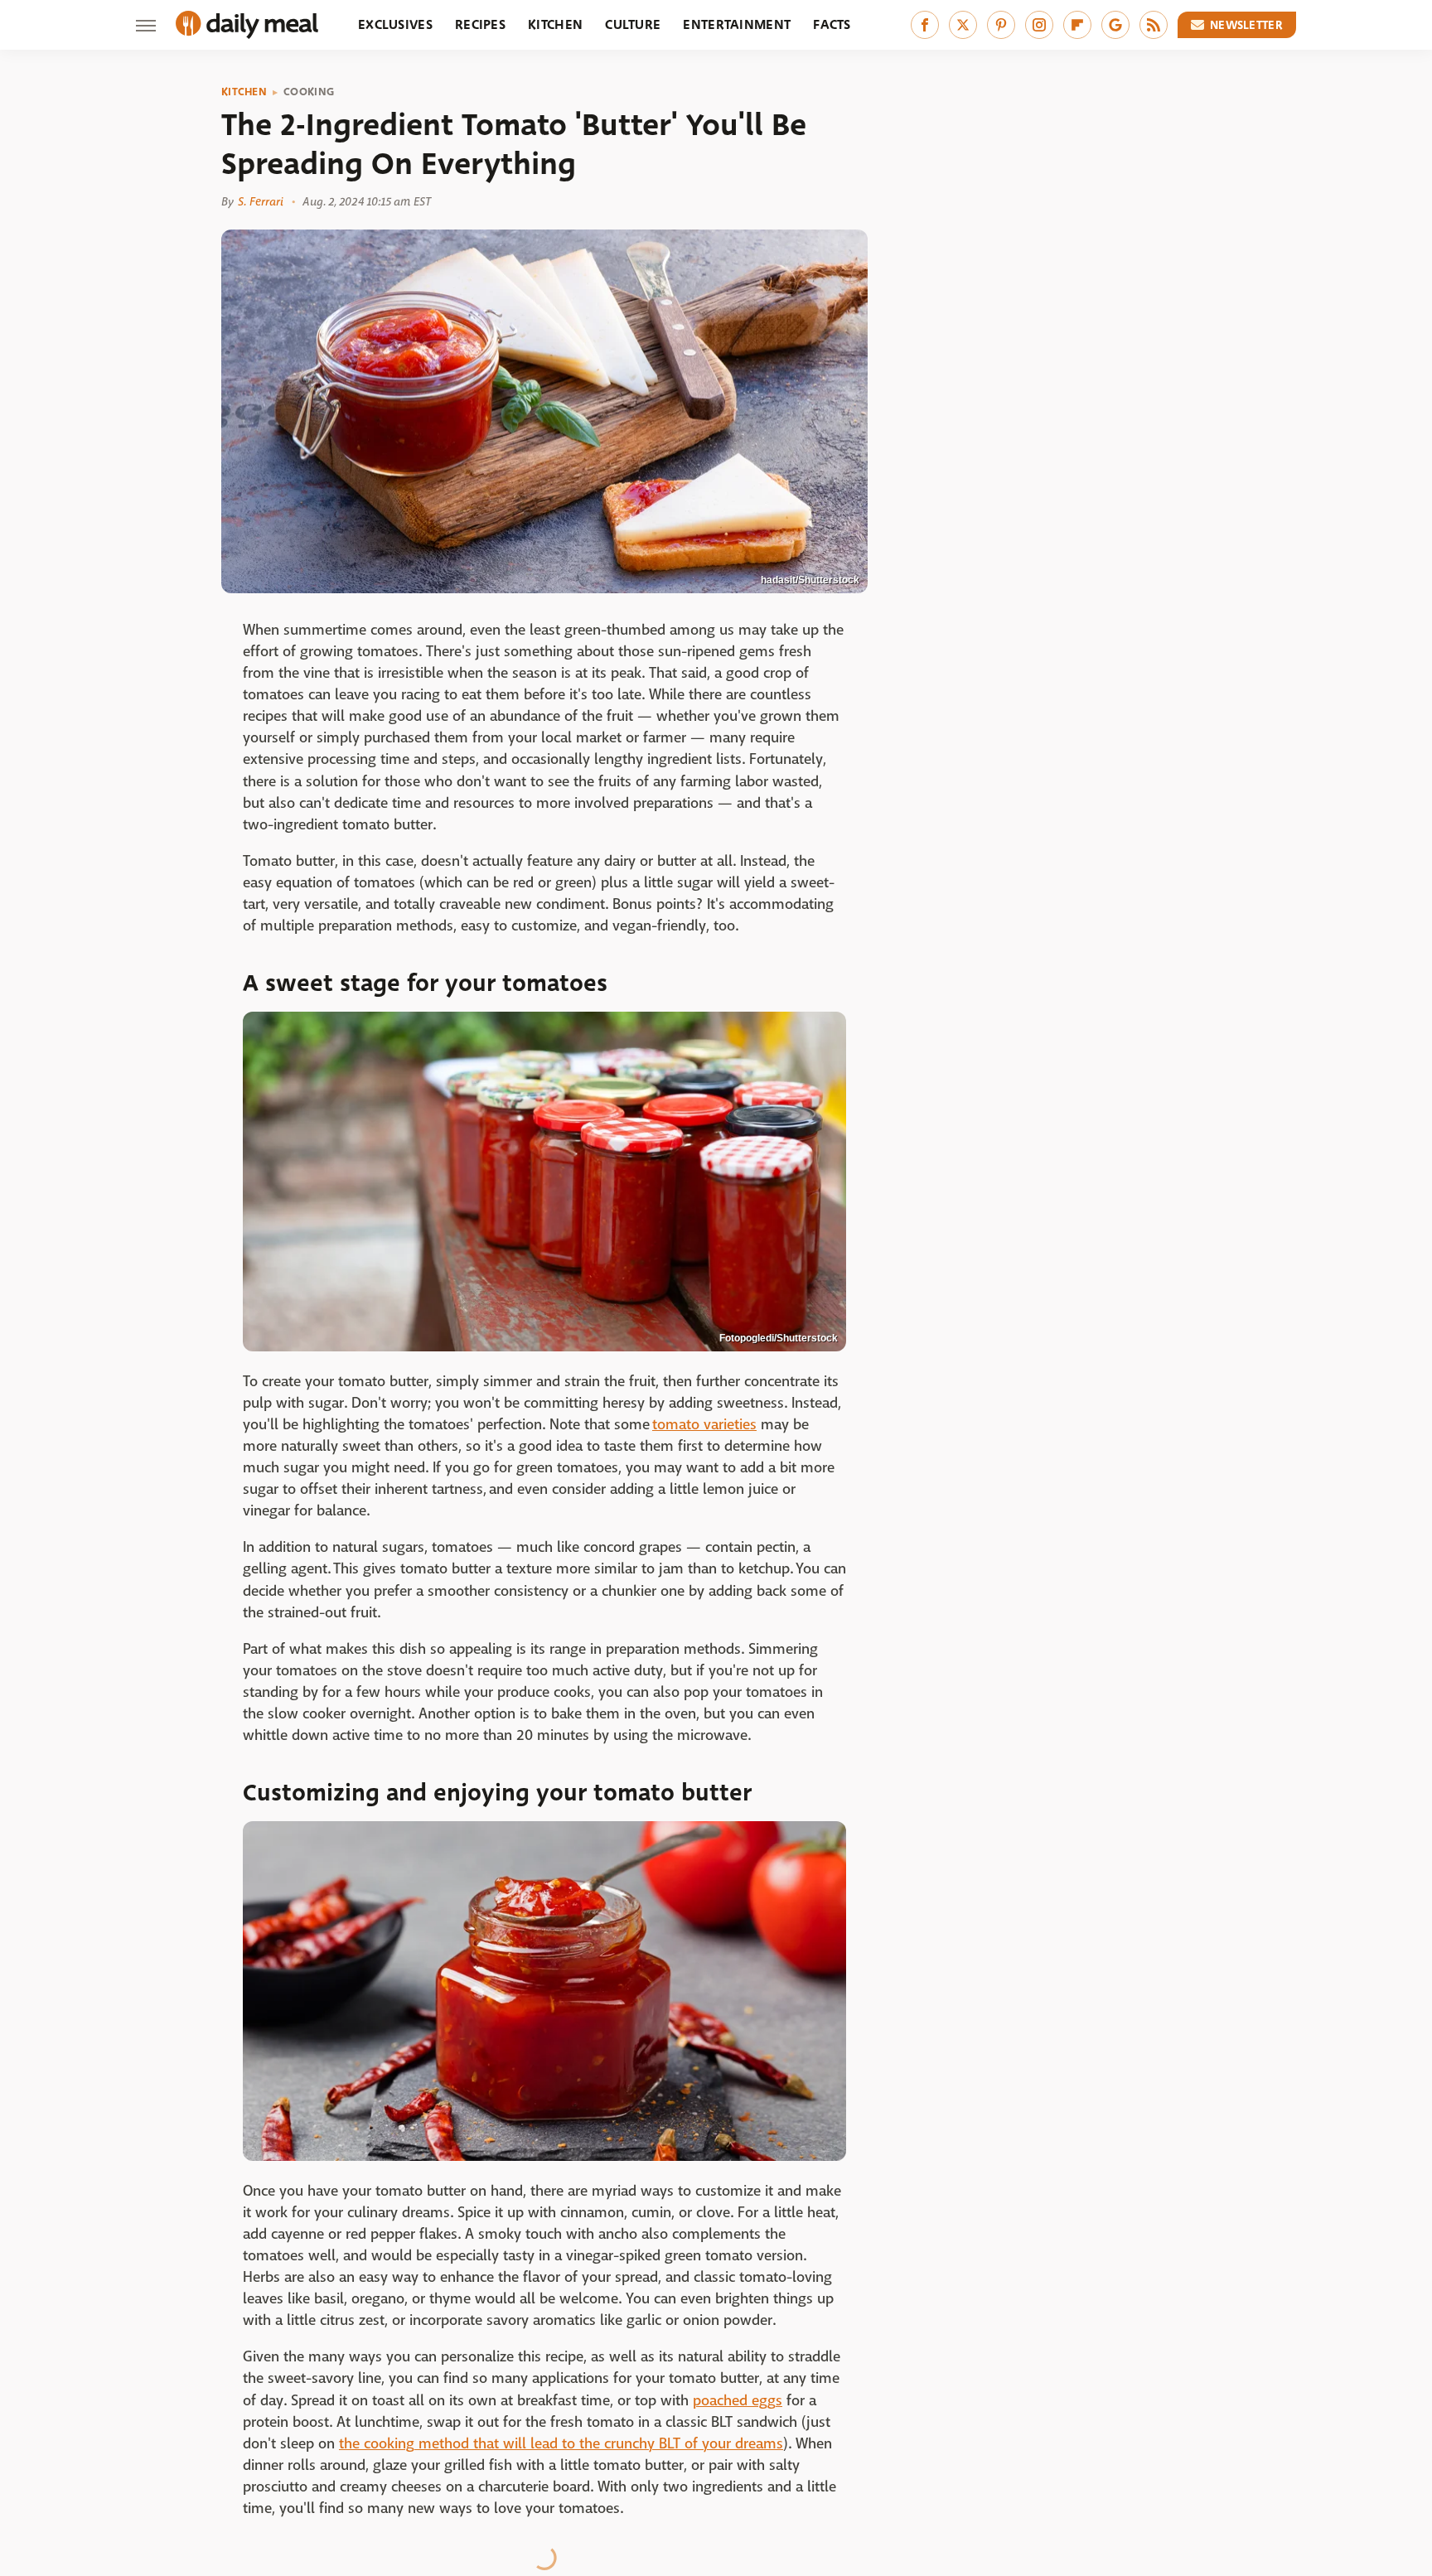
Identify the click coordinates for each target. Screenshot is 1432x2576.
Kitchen (555, 24)
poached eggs (738, 2401)
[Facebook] (925, 25)
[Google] (1115, 25)
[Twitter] (963, 25)
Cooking (309, 92)
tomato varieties (704, 1425)
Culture (633, 24)
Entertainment (737, 24)
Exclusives (395, 24)
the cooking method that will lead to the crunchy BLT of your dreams (561, 2444)
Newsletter (1246, 25)
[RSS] (1154, 25)
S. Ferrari (261, 201)
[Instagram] (1039, 25)
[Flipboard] (1077, 25)
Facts (832, 24)
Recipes (480, 24)
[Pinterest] (1001, 25)
